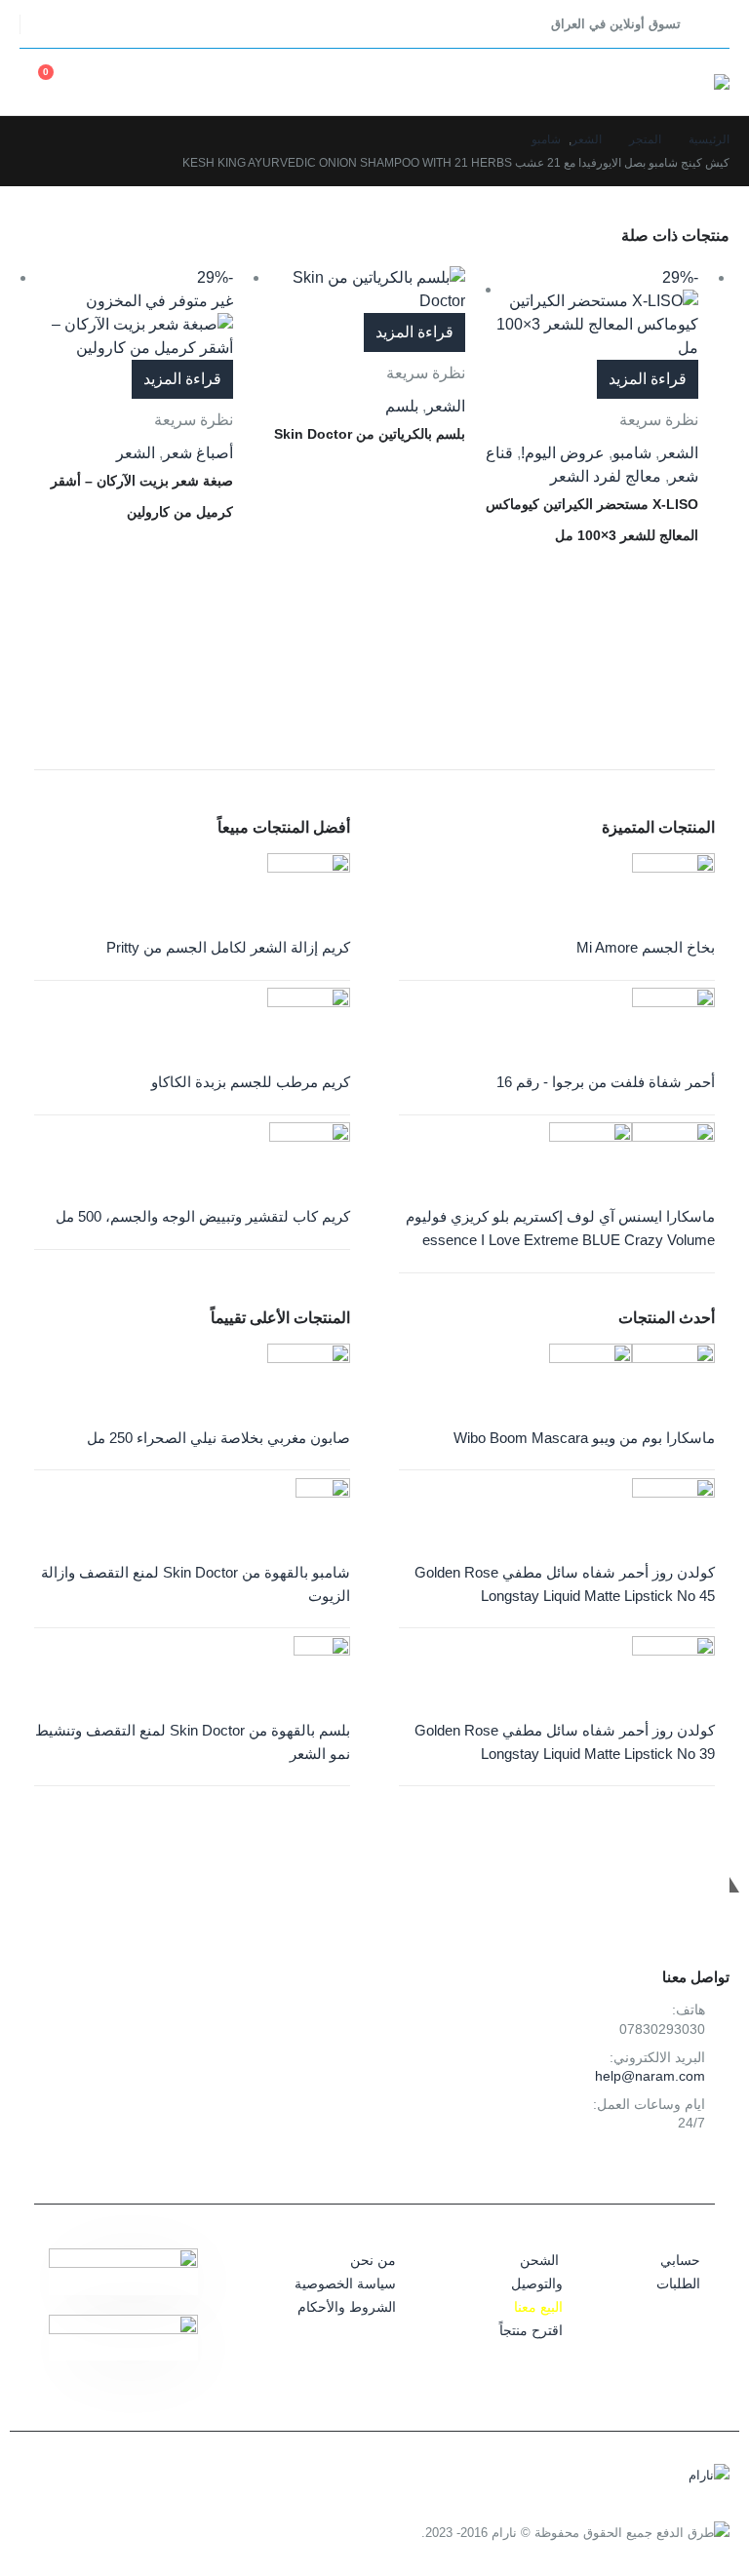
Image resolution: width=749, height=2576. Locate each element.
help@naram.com (650, 2076)
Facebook (710, 2169)
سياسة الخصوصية (345, 2283)
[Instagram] (54, 24)
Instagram (666, 2169)
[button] (712, 24)
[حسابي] (152, 82)
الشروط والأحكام (347, 2307)
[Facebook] (127, 24)
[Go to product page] (359, 290)
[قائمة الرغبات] (107, 82)
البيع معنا (538, 2307)
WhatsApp (622, 2169)
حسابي (680, 2260)
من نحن (373, 2260)
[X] (91, 24)
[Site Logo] (707, 82)
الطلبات (678, 2283)
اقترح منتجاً (531, 2330)
